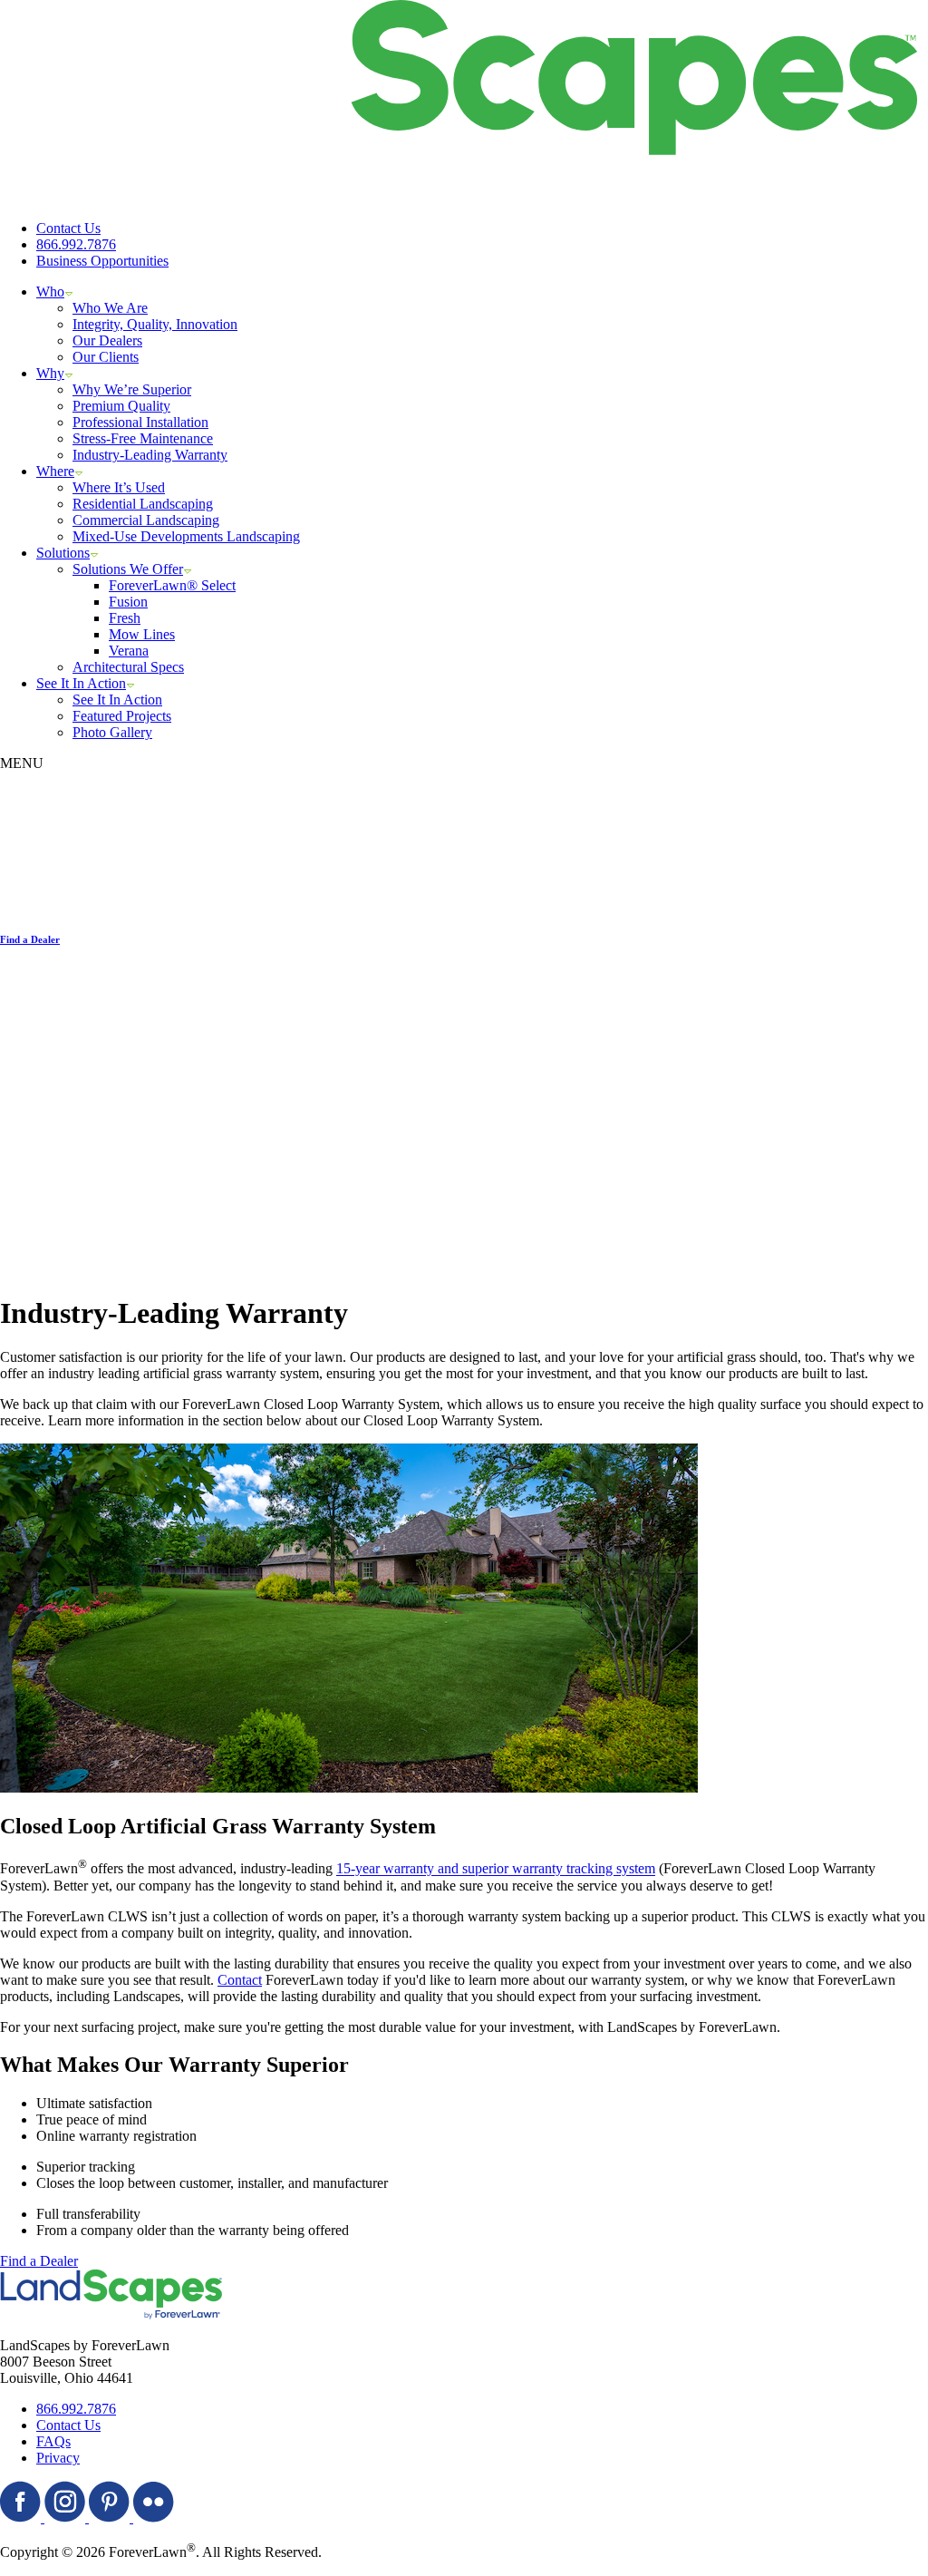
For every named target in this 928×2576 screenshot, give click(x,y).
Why (50, 373)
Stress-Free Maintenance (143, 438)
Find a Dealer (39, 2261)
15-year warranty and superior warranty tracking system (496, 1869)
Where (55, 471)
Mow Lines (142, 634)
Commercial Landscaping (146, 520)
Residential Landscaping (143, 504)
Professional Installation (140, 422)
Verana (129, 651)
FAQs (53, 2441)
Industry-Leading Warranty (150, 455)
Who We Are (110, 308)
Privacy (58, 2458)
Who (50, 292)
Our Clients (106, 357)
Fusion (128, 602)
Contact (240, 1980)
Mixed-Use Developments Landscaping (186, 536)
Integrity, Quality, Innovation (155, 324)
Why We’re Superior (132, 389)
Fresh (125, 618)
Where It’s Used (119, 487)
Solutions (63, 553)
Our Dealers (107, 340)
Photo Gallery (112, 732)
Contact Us (68, 228)
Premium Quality (121, 406)
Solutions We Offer (128, 569)
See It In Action (81, 683)
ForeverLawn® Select (172, 585)
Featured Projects (122, 716)
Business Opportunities (102, 261)
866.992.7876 (76, 244)
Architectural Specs (128, 667)
